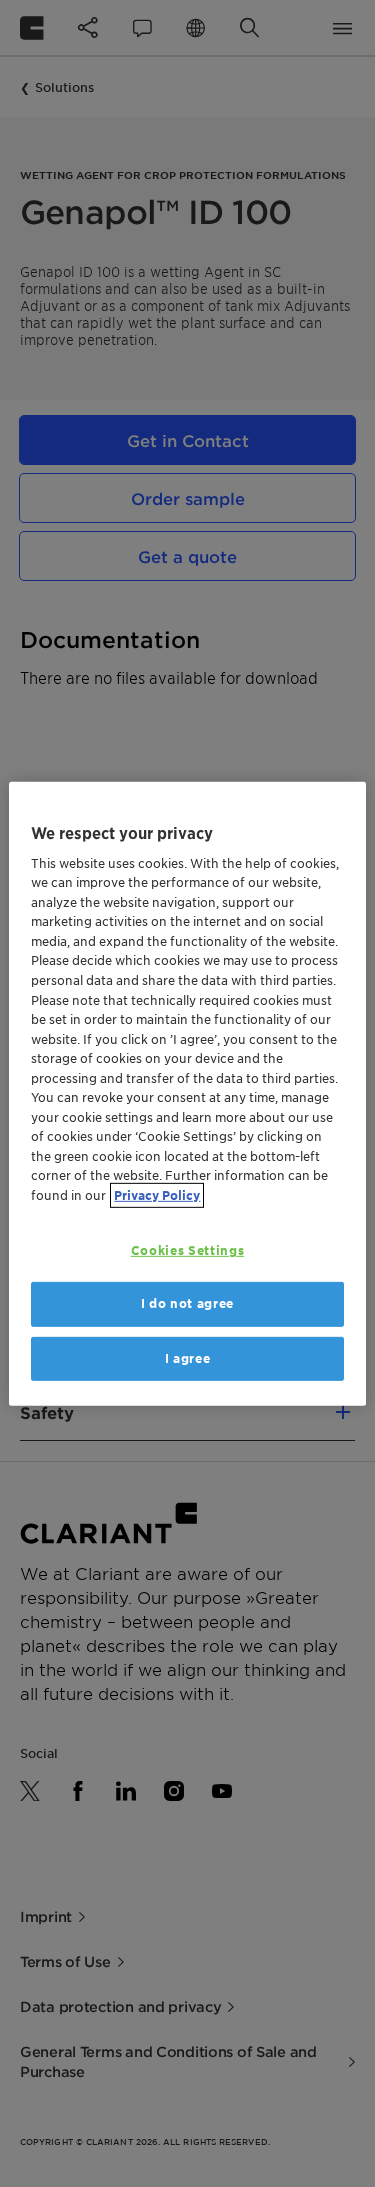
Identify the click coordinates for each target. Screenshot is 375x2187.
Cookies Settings (187, 1250)
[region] (187, 1093)
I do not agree (187, 1303)
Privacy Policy (157, 1194)
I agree (188, 1357)
